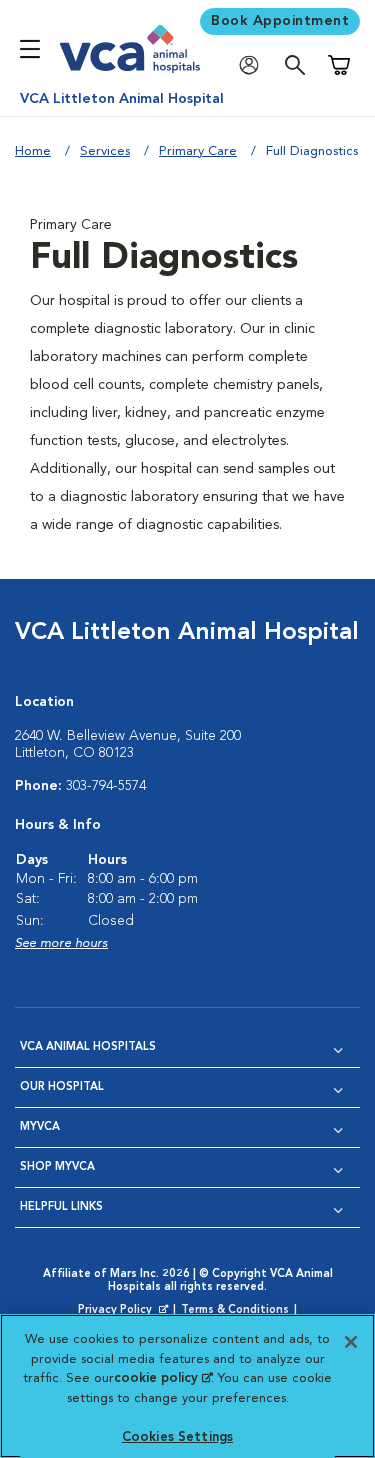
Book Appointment (280, 21)
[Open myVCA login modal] (254, 65)
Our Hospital (62, 1087)
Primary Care (198, 151)
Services (105, 151)
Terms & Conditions (235, 1310)
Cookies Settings (177, 1437)
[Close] (351, 1342)
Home (33, 151)
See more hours (61, 943)
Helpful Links (61, 1207)
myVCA (40, 1127)
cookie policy (163, 1378)
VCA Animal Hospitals (88, 1047)
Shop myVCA (57, 1167)
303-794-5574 (106, 786)
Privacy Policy (125, 1311)
